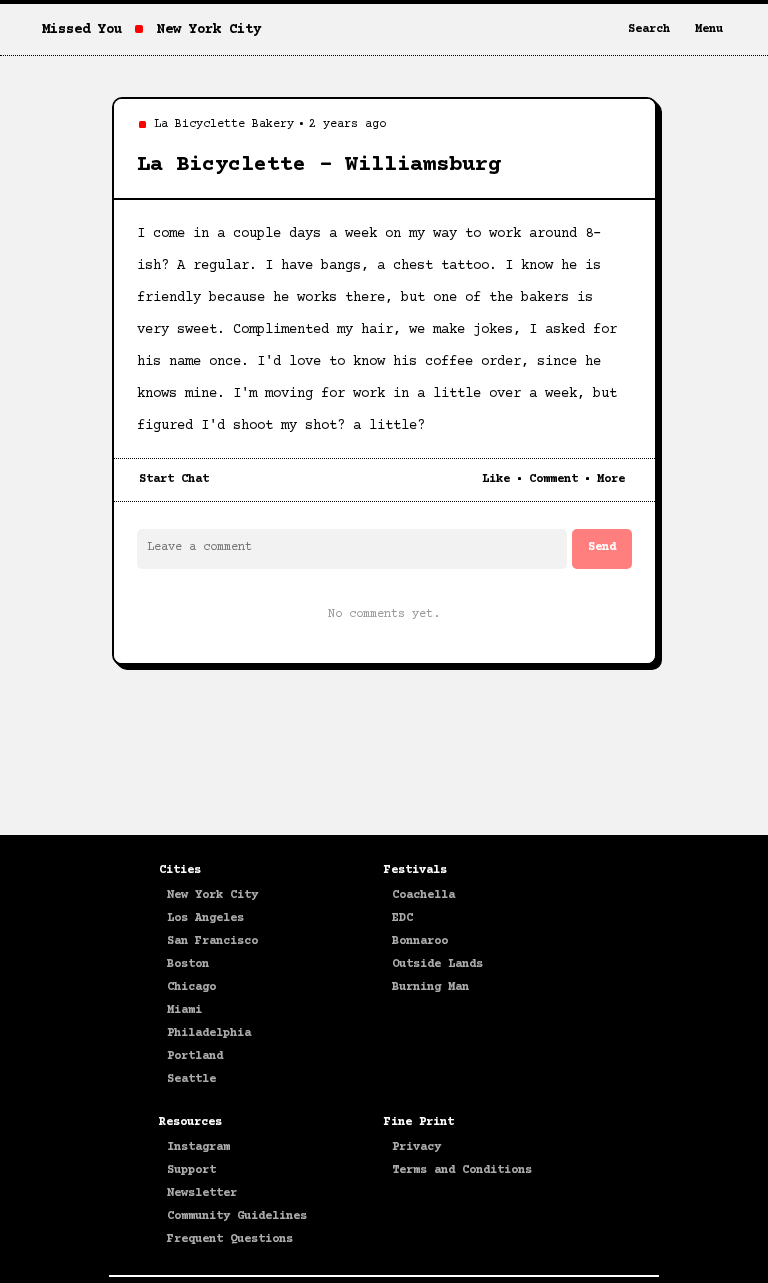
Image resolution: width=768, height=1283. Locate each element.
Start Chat (174, 479)
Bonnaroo (420, 941)
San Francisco (212, 941)
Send (602, 547)
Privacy (416, 1147)
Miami (184, 1010)
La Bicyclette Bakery (224, 124)
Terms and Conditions (462, 1170)
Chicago (191, 987)
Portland (195, 1056)
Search (649, 29)
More (611, 479)
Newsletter (202, 1193)
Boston (188, 964)
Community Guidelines (237, 1216)
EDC (402, 918)
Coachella (423, 895)
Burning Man (430, 987)
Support (191, 1170)
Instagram (198, 1147)
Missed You (82, 30)
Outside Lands (437, 964)
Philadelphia (209, 1033)
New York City (212, 895)
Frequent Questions (230, 1239)
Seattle (191, 1079)
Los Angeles (205, 918)
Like (496, 479)
